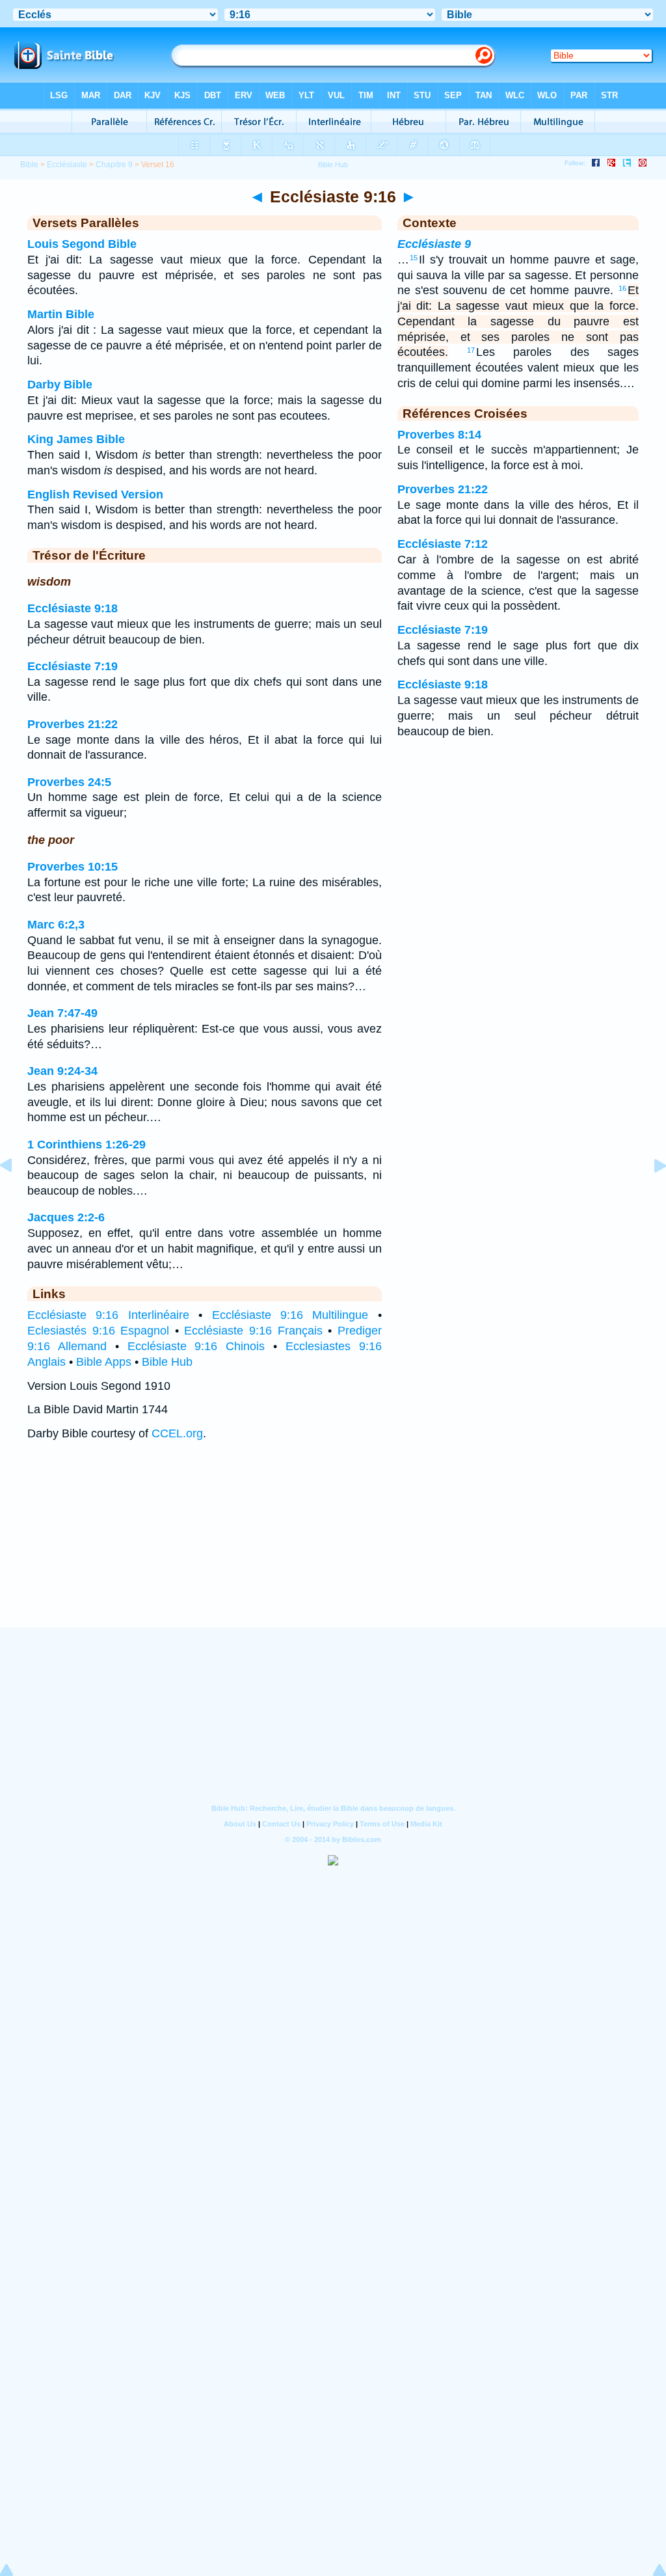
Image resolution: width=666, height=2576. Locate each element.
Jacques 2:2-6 (66, 1217)
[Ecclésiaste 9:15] (16, 1195)
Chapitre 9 (114, 165)
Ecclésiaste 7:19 (73, 666)
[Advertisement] (333, 1547)
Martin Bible (61, 314)
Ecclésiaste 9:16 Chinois (196, 1346)
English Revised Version (95, 495)
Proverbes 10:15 (73, 867)
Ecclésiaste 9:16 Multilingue (290, 1315)
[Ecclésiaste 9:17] (650, 1195)
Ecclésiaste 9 (434, 244)
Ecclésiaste (67, 165)
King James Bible (76, 439)
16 (622, 288)
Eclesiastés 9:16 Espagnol (98, 1331)
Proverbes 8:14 (439, 435)
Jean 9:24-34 (62, 1071)
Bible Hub (167, 1362)
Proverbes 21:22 (73, 724)
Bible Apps (104, 1362)
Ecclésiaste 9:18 (73, 608)
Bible (29, 165)
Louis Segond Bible (82, 244)
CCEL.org (177, 1433)
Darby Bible (60, 385)
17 (471, 350)
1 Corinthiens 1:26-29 (87, 1145)
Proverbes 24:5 (69, 782)
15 (414, 258)
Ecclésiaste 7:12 (443, 544)
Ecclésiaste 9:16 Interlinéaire (108, 1315)
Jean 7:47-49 (62, 1013)
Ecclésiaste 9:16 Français (253, 1331)
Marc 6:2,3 (56, 925)
